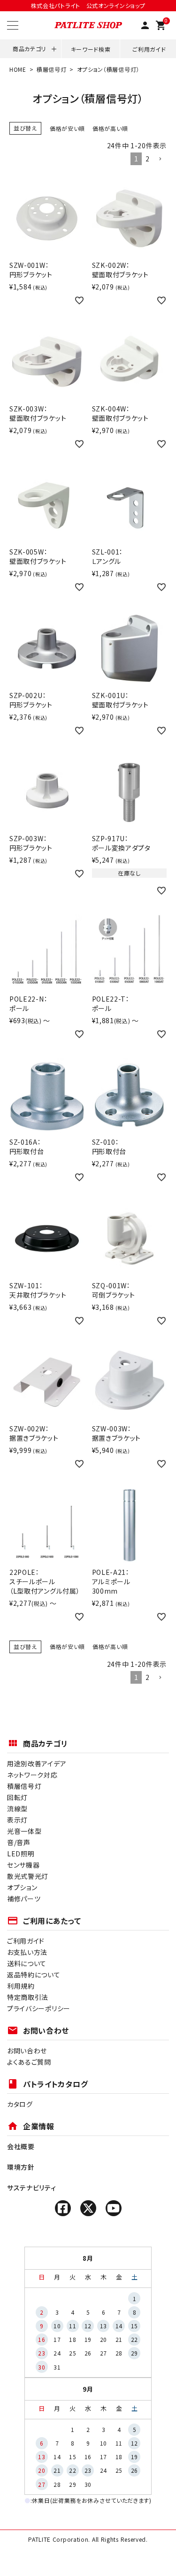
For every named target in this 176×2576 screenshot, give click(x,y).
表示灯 (17, 1820)
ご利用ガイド (149, 49)
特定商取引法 (28, 1997)
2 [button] (148, 159)
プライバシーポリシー (39, 2008)
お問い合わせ (27, 2051)
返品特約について (34, 1975)
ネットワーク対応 (32, 1775)
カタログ (20, 2104)
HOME (18, 69)
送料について (27, 1963)
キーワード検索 (91, 49)
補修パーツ (24, 1899)
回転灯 (17, 1797)
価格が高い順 (110, 128)
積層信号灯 (52, 69)
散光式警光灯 (28, 1876)
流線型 (17, 1809)
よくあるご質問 (29, 2062)
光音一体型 (24, 1831)
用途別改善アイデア (37, 1763)
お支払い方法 (27, 1952)
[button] (160, 159)
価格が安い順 (67, 128)
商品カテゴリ (29, 49)
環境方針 (21, 2167)
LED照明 (21, 1854)
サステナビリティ (32, 2188)
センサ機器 (23, 1865)
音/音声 (19, 1842)
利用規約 (21, 1986)
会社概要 (21, 2146)
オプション (22, 1887)
